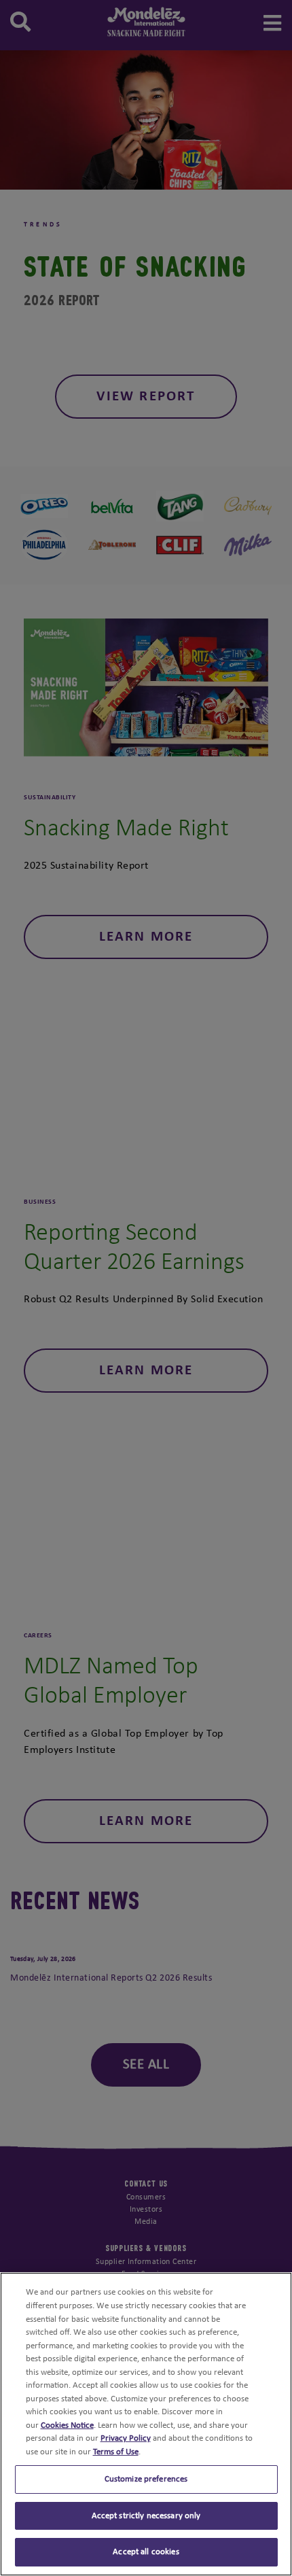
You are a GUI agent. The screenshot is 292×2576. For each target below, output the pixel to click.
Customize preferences (146, 2479)
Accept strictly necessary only (146, 2516)
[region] (146, 2424)
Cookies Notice (67, 2425)
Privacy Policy (126, 2438)
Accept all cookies (146, 2552)
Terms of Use (116, 2452)
